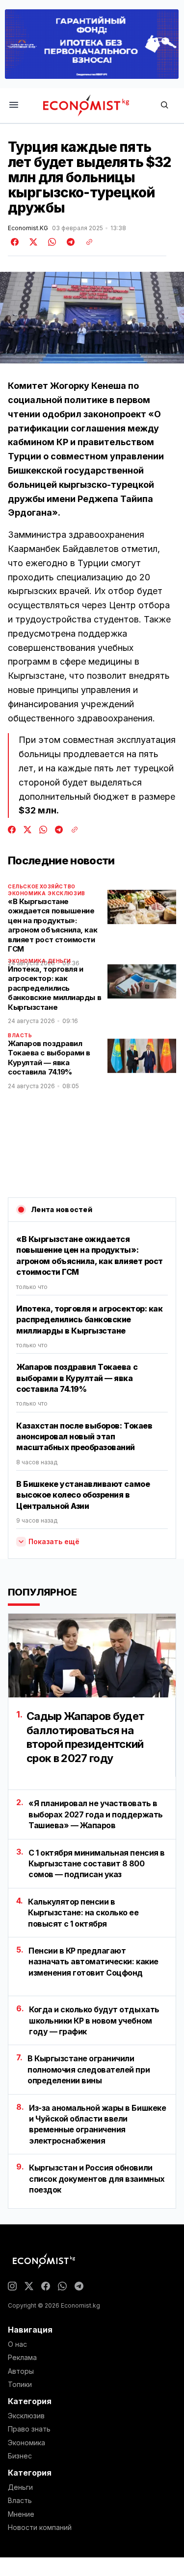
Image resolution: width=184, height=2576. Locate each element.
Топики (20, 2385)
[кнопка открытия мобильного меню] (14, 106)
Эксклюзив (66, 893)
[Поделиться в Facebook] (15, 242)
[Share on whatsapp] (51, 242)
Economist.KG (28, 228)
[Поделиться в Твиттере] (32, 242)
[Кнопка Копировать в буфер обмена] (86, 242)
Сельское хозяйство (42, 886)
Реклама (22, 2358)
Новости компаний (40, 2528)
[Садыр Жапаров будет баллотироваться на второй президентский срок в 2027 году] (92, 1656)
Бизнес (20, 2456)
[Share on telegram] (69, 242)
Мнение (21, 2514)
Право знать (29, 2429)
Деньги (20, 2487)
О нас (17, 2344)
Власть (20, 1035)
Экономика (27, 893)
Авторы (21, 2371)
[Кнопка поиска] (164, 106)
